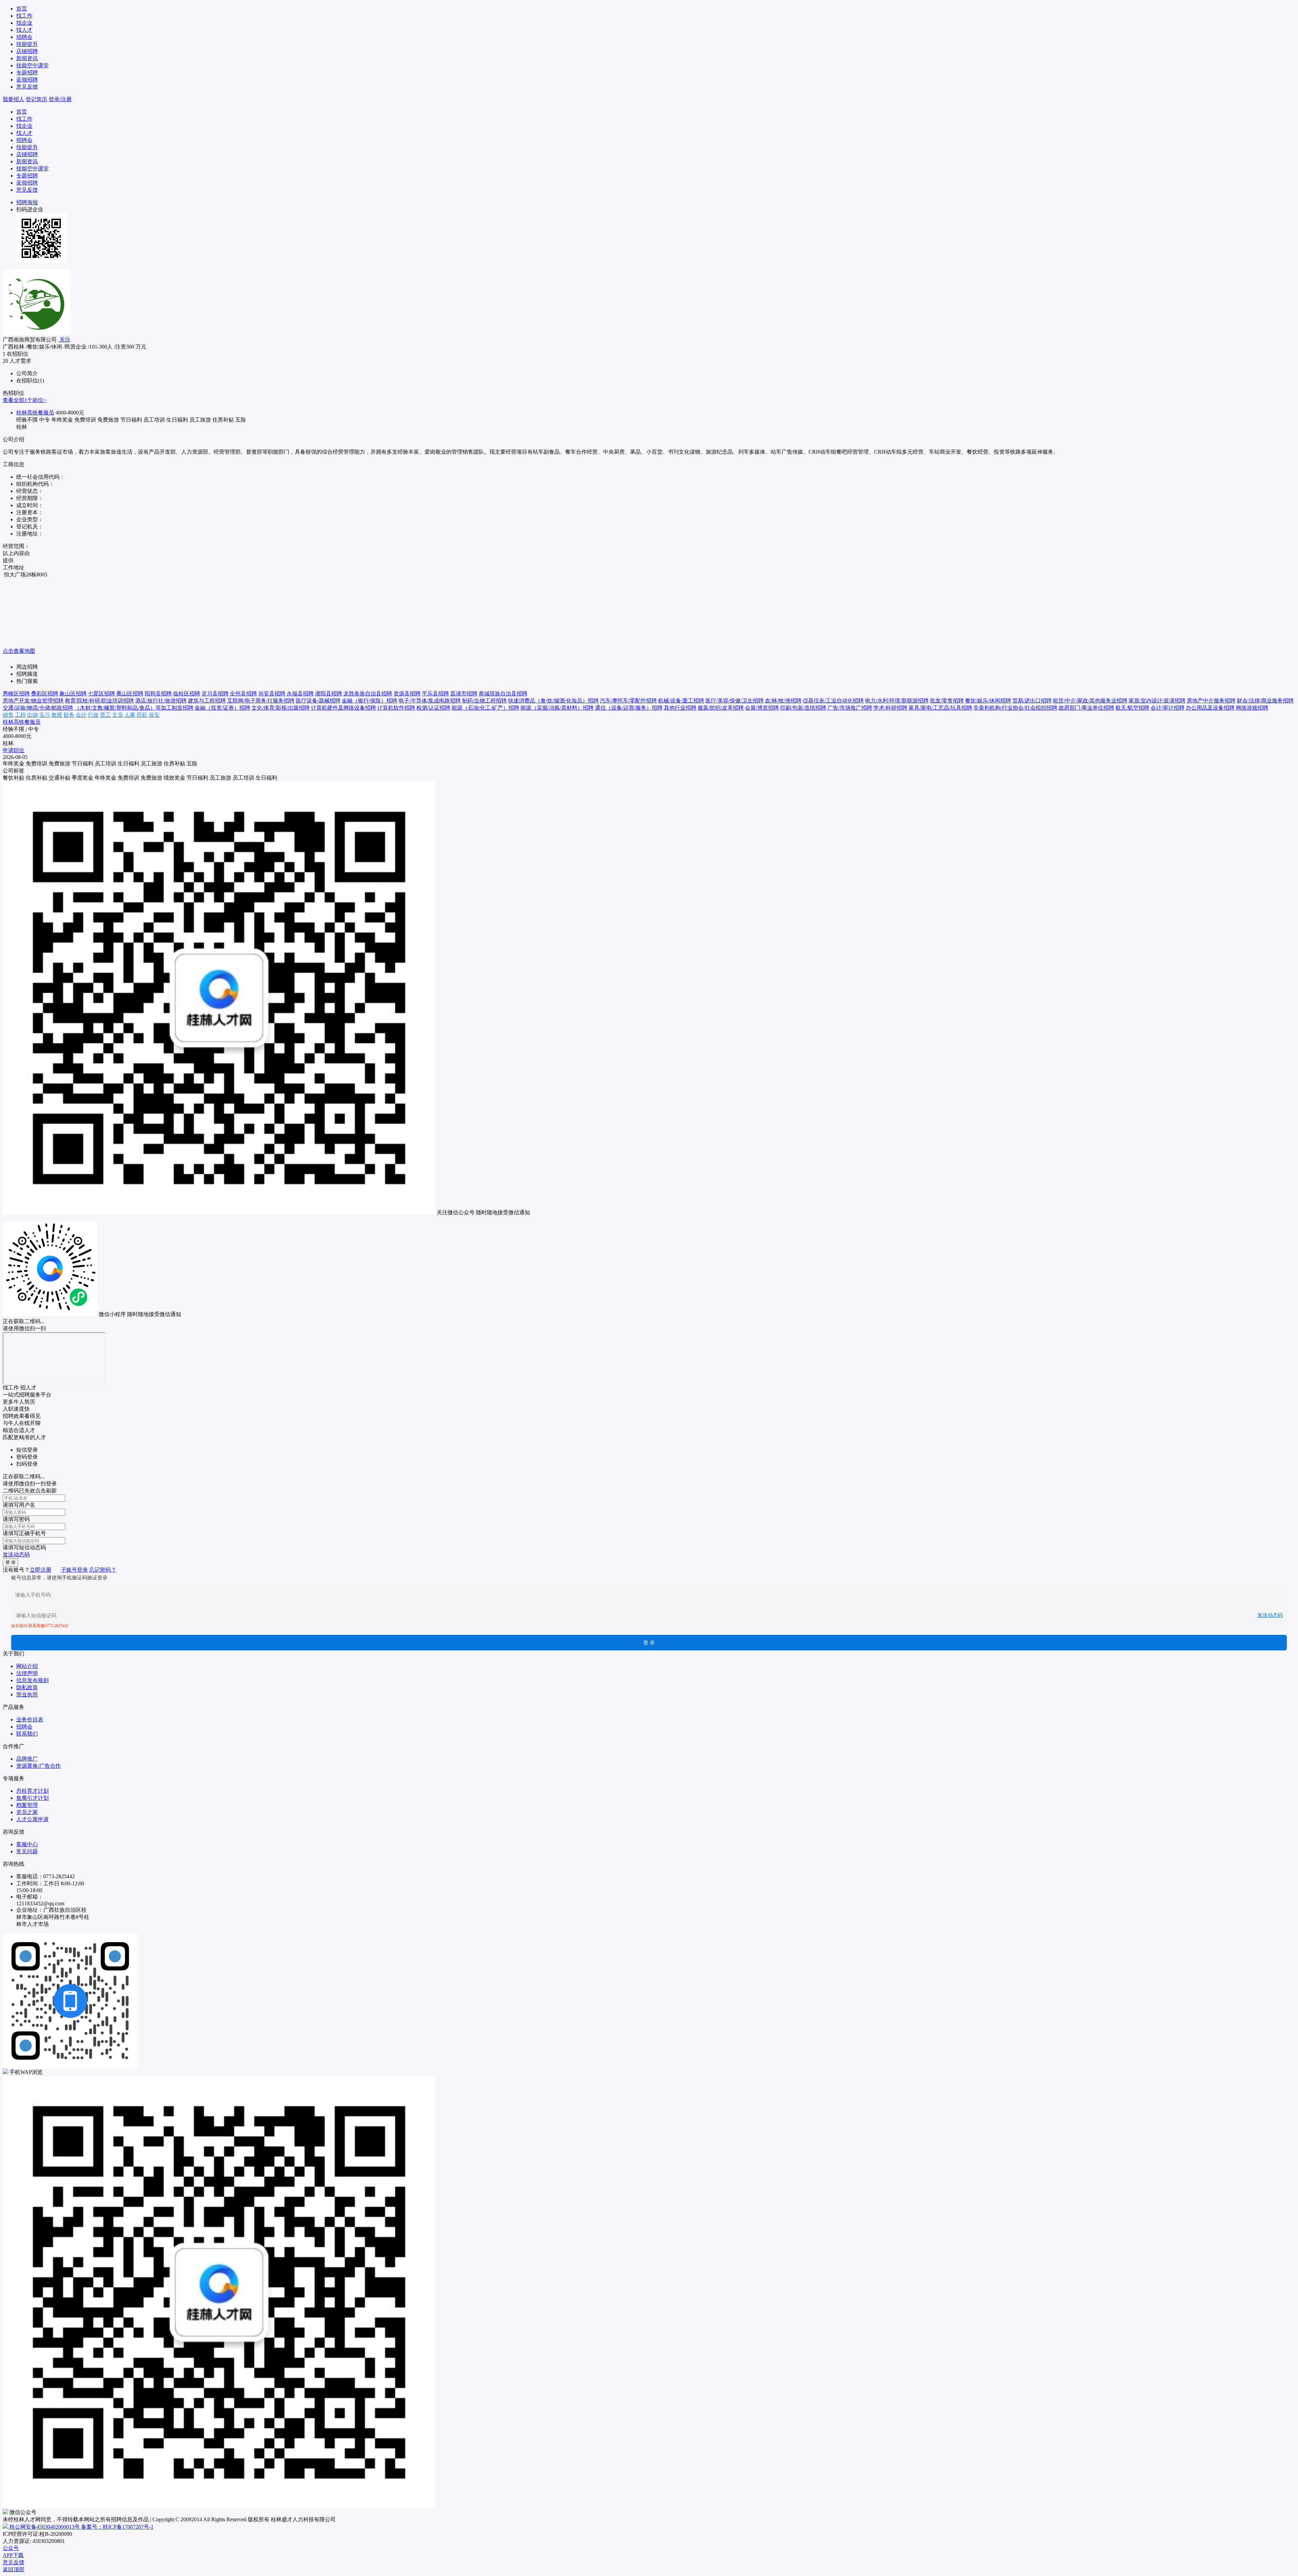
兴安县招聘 (272, 694)
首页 (22, 9)
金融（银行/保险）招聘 (369, 701)
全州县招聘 (243, 694)
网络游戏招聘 (1252, 708)
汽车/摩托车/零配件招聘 (628, 701)
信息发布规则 (32, 1680)
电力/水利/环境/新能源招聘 (897, 701)
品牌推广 (27, 1759)
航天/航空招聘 (1132, 708)
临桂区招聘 (187, 694)
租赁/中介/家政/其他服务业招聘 (1090, 701)
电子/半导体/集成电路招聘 (430, 701)
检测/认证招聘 (433, 708)
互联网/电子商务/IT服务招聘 (261, 701)
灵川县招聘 (215, 694)
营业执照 (27, 1695)
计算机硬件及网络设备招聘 (343, 708)
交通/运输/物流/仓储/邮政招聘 (38, 708)
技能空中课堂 (32, 65)
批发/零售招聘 (947, 701)
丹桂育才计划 (32, 1791)
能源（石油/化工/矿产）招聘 (485, 708)
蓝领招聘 (27, 80)
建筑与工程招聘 (207, 701)
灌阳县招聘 (329, 694)
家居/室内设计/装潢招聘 (1157, 701)
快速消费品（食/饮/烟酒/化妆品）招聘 (553, 701)
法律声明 (27, 1673)
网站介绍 (27, 1666)
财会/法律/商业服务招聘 (1265, 701)
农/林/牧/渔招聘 (783, 701)
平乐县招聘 (435, 694)
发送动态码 (16, 1555)
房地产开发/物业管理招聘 (33, 701)
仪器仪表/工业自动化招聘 (833, 701)
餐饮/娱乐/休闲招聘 (988, 701)
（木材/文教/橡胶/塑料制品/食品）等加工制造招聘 (134, 708)
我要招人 (14, 99)
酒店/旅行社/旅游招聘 (161, 701)
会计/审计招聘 (1168, 708)
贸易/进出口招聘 (1032, 701)
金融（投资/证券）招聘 (222, 708)
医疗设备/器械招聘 (318, 701)
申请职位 (14, 750)
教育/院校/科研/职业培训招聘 (99, 701)
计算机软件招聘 (396, 708)
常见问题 (27, 1851)
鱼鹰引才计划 (32, 1798)
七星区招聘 (101, 694)
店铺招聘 (27, 51)
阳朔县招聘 (158, 694)
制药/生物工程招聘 (484, 701)
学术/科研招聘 (890, 708)
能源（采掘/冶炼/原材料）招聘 (557, 708)
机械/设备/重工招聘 (681, 701)
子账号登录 (74, 1570)
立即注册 (41, 1570)
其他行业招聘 (680, 708)
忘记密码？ (103, 1570)
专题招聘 (27, 73)
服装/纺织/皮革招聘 (721, 708)
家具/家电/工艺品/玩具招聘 (940, 708)
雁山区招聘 (130, 694)
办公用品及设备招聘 (1210, 708)
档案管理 (27, 1805)
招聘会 (24, 37)
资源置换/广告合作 (39, 1766)
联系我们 (27, 1734)
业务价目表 (30, 1720)
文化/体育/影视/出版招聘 (281, 708)
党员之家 (27, 1812)
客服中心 (27, 1844)
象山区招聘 (73, 694)
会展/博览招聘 (762, 708)
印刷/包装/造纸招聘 (803, 708)
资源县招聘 (407, 694)
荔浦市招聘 (464, 694)
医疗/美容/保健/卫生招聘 (735, 701)
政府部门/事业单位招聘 (1086, 708)
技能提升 (27, 44)
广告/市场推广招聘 (850, 708)
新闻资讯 (27, 58)
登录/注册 (60, 99)
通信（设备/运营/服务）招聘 (629, 708)
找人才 (24, 30)
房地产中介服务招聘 (1211, 701)
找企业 (24, 23)
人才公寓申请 (32, 1819)
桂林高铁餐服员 (35, 413)
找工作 (24, 16)
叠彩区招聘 (45, 694)
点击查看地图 (19, 651)
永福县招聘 (300, 694)
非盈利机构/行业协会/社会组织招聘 (1015, 708)
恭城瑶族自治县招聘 (503, 694)
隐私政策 (27, 1687)
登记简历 (37, 99)
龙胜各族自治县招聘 (368, 694)
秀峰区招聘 (16, 694)
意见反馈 (27, 87)
